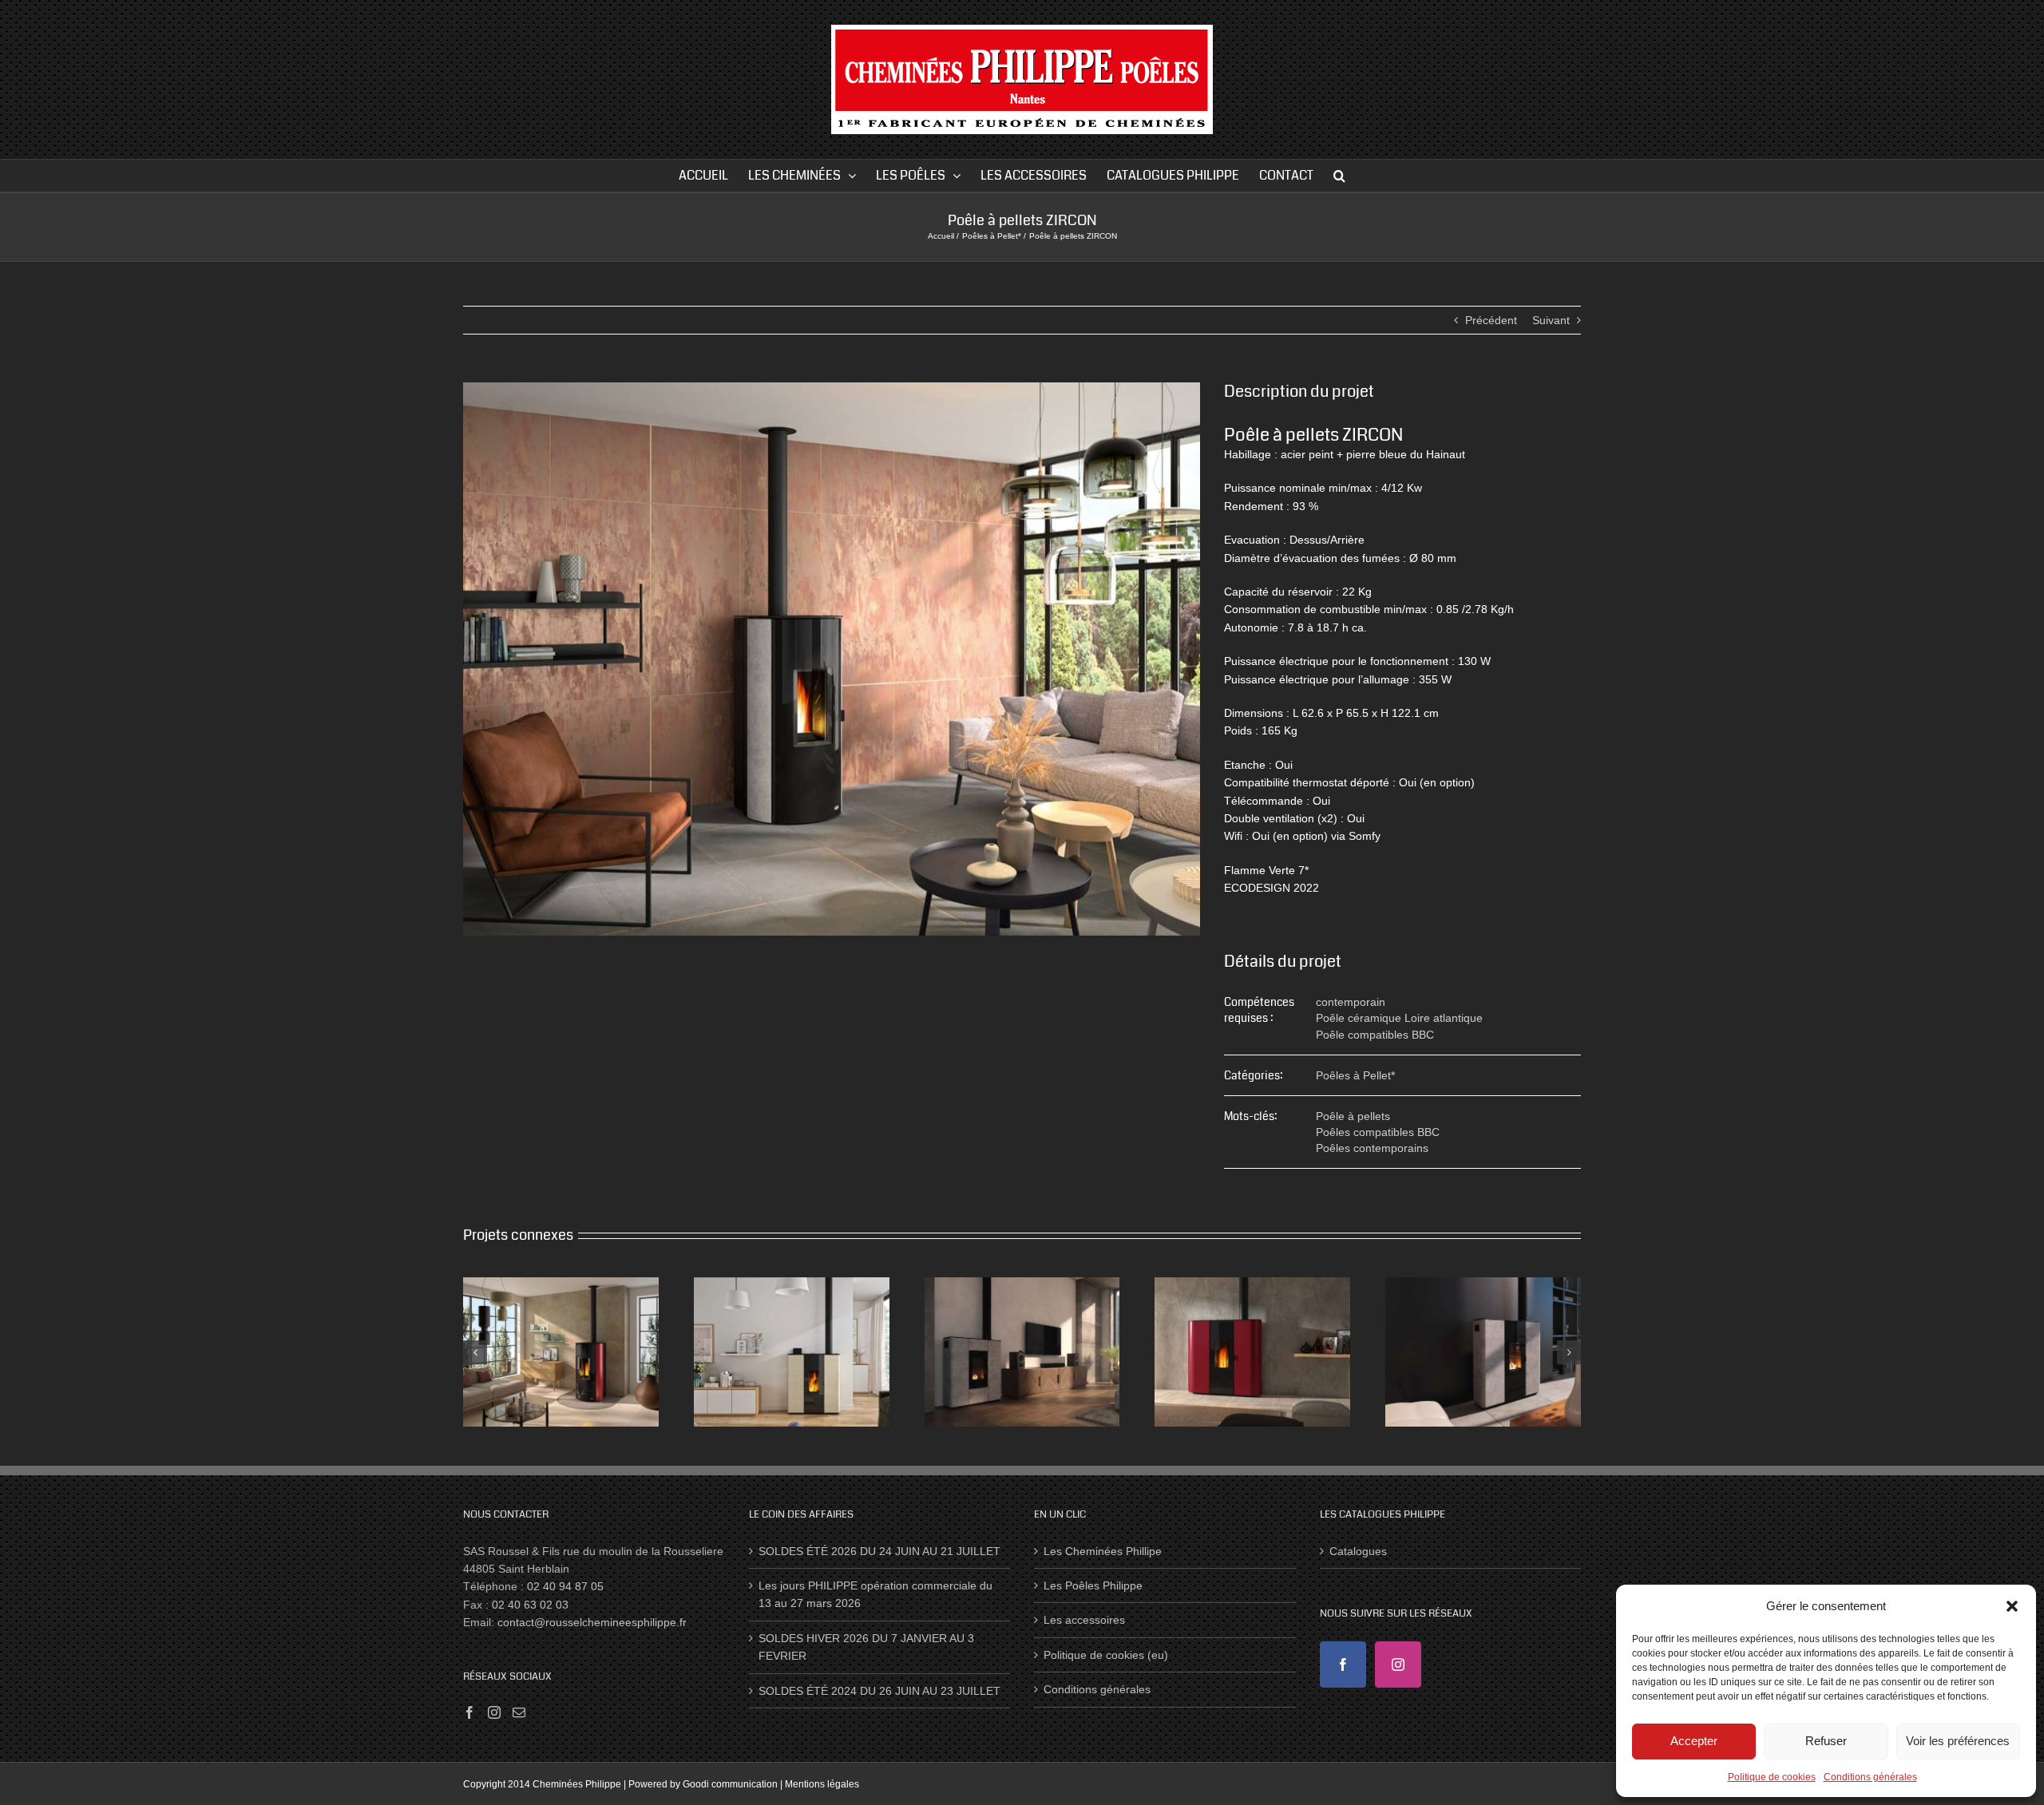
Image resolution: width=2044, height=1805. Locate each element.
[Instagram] (494, 1712)
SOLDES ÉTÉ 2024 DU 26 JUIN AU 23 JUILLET (879, 1691)
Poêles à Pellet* (1355, 1075)
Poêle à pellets (1353, 1116)
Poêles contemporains (1372, 1148)
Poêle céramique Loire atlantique (1399, 1018)
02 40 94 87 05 (565, 1586)
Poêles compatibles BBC (1378, 1132)
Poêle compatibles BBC (1375, 1035)
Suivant (1551, 320)
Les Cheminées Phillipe (1103, 1551)
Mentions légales (822, 1784)
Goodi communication (730, 1784)
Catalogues (1358, 1551)
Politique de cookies (1772, 1777)
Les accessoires (1084, 1620)
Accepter (1694, 1741)
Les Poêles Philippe (1093, 1585)
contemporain (1351, 1002)
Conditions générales (1870, 1777)
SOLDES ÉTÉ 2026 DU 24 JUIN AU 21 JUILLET (879, 1551)
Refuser (1826, 1741)
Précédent (1491, 320)
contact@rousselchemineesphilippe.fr (592, 1622)
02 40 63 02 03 (530, 1605)
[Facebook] (469, 1712)
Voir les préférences (1958, 1741)
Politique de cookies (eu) (1106, 1655)
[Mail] (519, 1712)
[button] (2012, 1606)
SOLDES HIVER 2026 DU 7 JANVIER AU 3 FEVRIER (866, 1647)
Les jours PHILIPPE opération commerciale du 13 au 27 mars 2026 (875, 1594)
